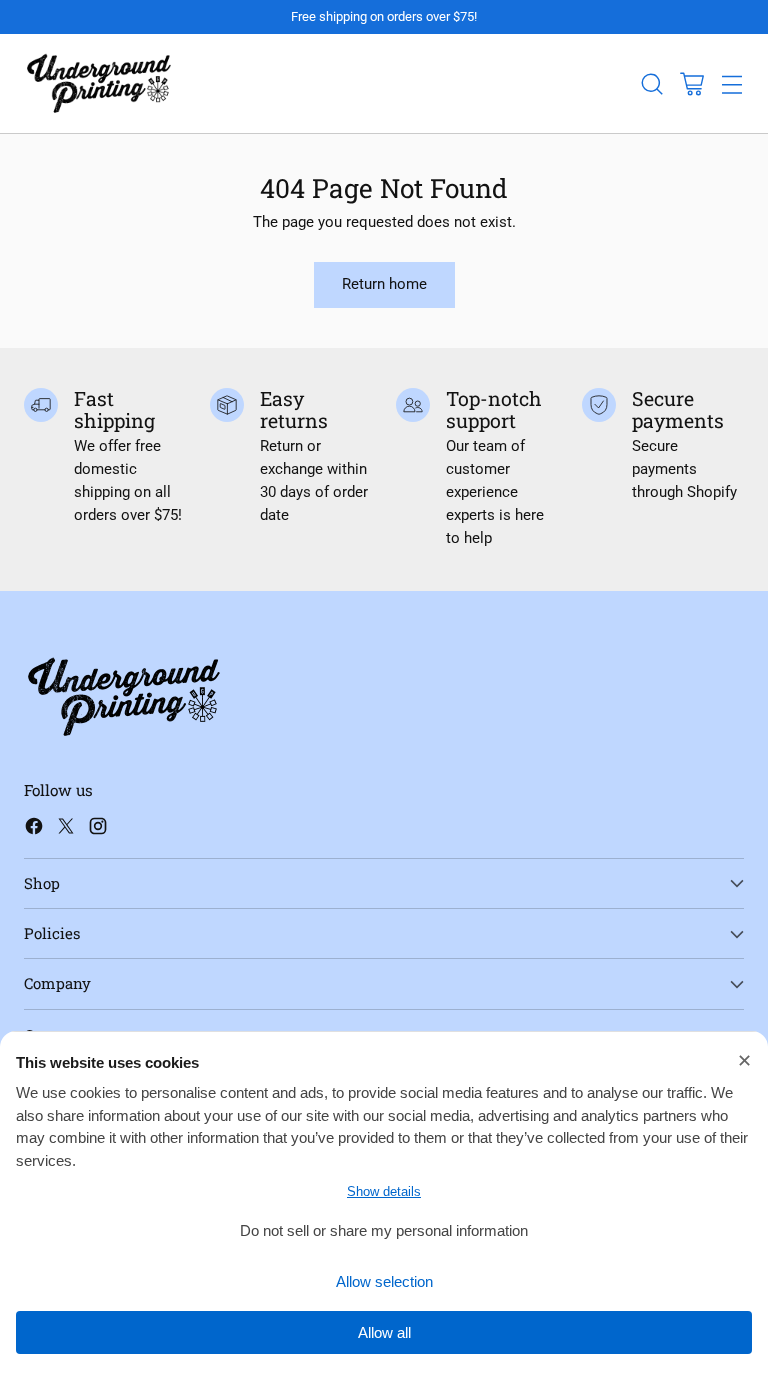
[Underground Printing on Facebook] (34, 829)
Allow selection (384, 1281)
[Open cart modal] (691, 83)
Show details (384, 1191)
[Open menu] (731, 83)
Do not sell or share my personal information (384, 1230)
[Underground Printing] (99, 83)
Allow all (384, 1332)
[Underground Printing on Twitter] (66, 829)
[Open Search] (651, 83)
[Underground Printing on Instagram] (98, 829)
